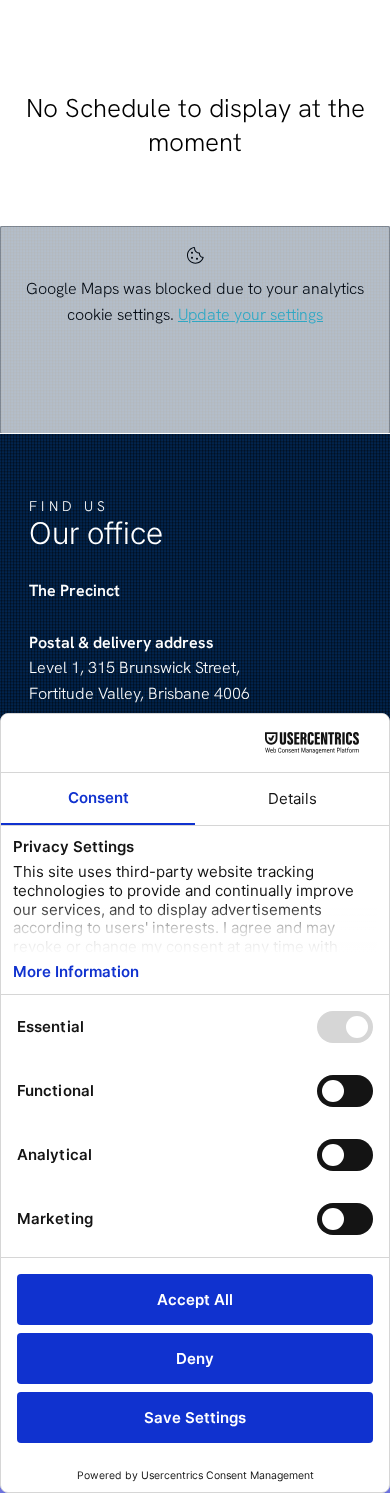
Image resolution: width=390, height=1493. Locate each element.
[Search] (355, 36)
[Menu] (305, 36)
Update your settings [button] (250, 314)
